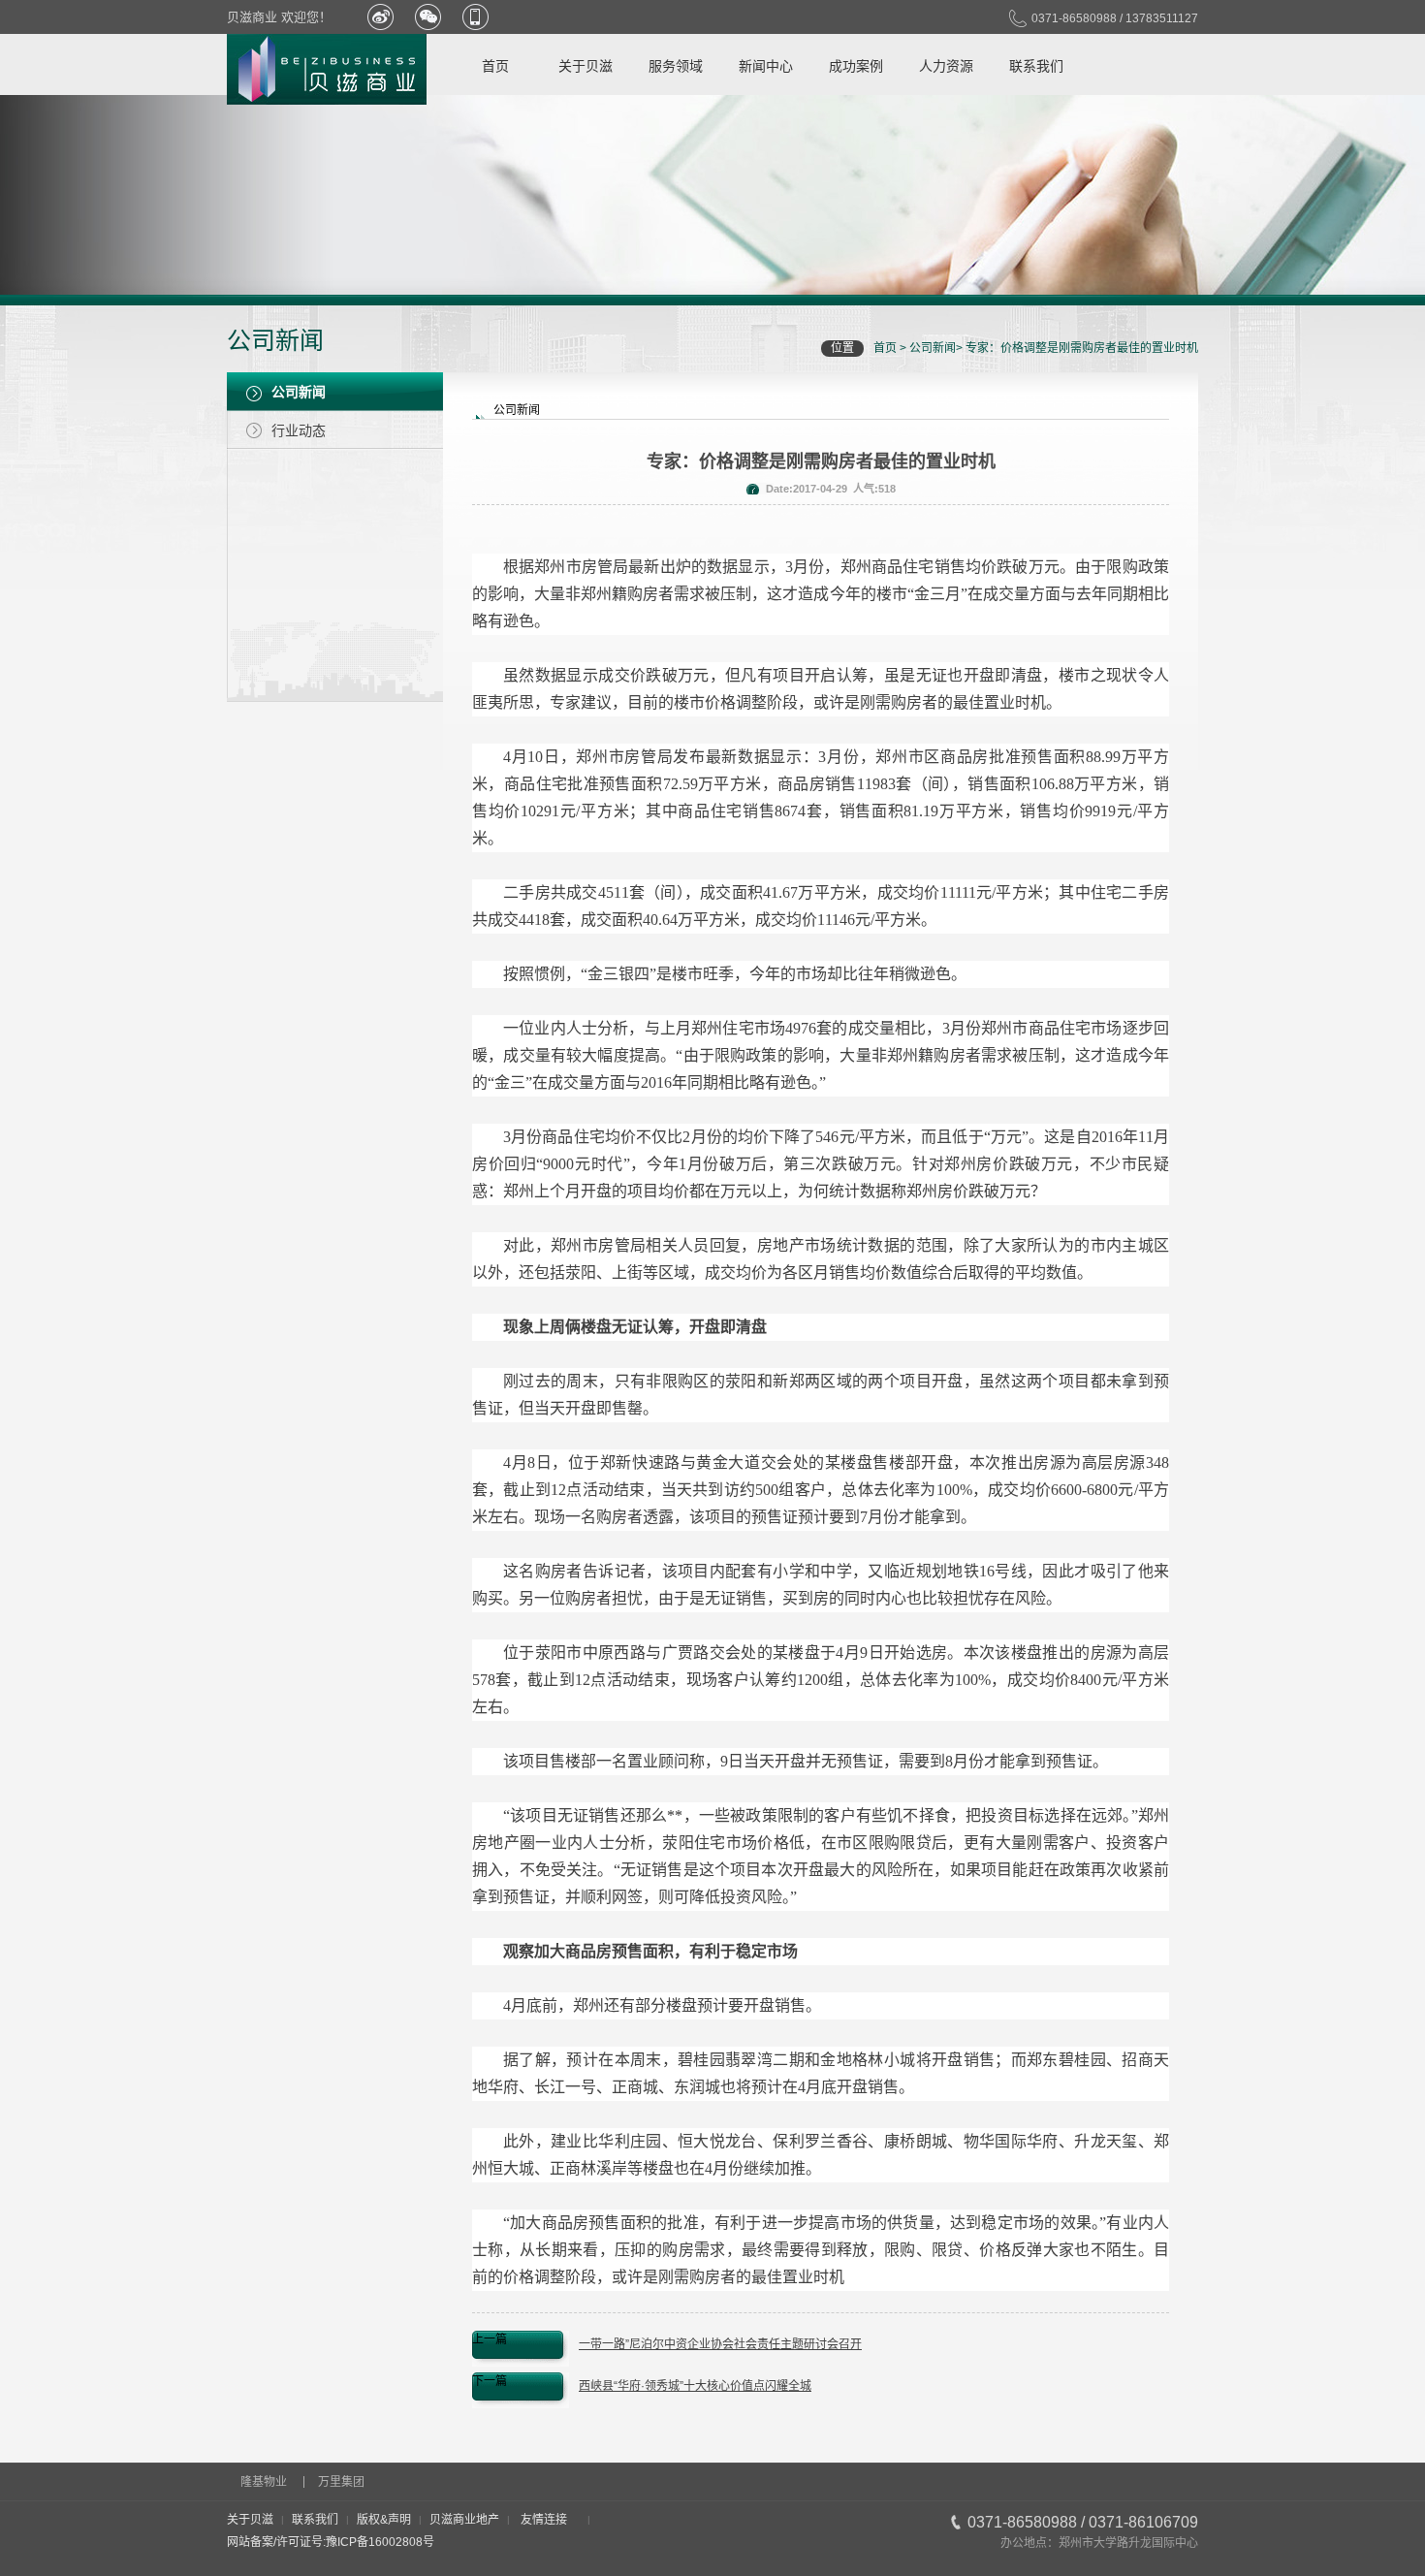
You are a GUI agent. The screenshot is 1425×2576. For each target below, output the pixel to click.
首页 (495, 66)
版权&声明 (384, 2520)
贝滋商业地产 (464, 2520)
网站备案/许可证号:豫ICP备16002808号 (331, 2542)
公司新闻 (933, 348)
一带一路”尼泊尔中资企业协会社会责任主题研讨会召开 (720, 2344)
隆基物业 (264, 2482)
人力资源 (946, 66)
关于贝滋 (586, 66)
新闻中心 (766, 66)
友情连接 (544, 2520)
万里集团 (341, 2482)
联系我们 (1036, 66)
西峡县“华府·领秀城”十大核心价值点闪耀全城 (695, 2386)
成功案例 (856, 66)
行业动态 (299, 430)
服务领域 (676, 66)
